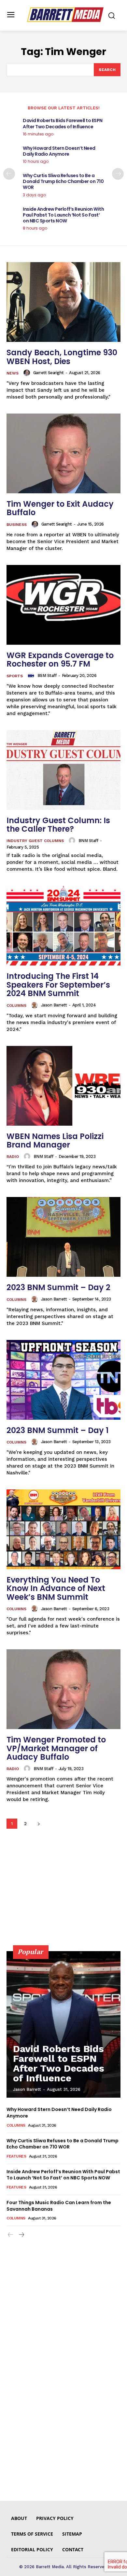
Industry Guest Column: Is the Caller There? (58, 825)
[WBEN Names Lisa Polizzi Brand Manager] (63, 1086)
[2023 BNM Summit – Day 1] (63, 1380)
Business (17, 525)
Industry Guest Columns (35, 841)
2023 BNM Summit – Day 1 (57, 1430)
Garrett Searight (49, 373)
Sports (15, 676)
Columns (16, 1006)
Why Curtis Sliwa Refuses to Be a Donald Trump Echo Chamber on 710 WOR (63, 181)
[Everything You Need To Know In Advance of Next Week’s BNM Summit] (63, 1529)
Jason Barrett (54, 1005)
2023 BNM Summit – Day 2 (58, 1287)
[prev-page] (9, 174)
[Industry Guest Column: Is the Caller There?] (63, 770)
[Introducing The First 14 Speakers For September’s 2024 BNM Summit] (63, 926)
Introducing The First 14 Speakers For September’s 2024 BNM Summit (58, 985)
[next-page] (118, 174)
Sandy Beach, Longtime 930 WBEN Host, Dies (62, 357)
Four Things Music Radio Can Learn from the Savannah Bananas (59, 2206)
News (13, 373)
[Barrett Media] (65, 15)
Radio (13, 1157)
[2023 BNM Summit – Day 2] (63, 1237)
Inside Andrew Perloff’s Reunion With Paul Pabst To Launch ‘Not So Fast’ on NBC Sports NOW (63, 215)
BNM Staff (88, 841)
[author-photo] (28, 373)
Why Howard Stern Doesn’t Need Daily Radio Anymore (59, 151)
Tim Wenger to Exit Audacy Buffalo (60, 508)
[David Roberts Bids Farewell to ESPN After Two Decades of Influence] (63, 2024)
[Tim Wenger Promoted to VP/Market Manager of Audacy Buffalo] (63, 1689)
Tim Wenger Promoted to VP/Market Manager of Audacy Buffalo (56, 1748)
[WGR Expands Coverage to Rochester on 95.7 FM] (63, 605)
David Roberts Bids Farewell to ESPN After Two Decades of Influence (63, 123)
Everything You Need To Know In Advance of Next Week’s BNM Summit (56, 1588)
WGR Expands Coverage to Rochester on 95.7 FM (60, 660)
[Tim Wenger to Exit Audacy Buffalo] (63, 453)
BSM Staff (47, 676)
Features (16, 2156)
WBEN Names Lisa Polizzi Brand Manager (55, 1140)
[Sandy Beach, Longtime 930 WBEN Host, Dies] (63, 302)
